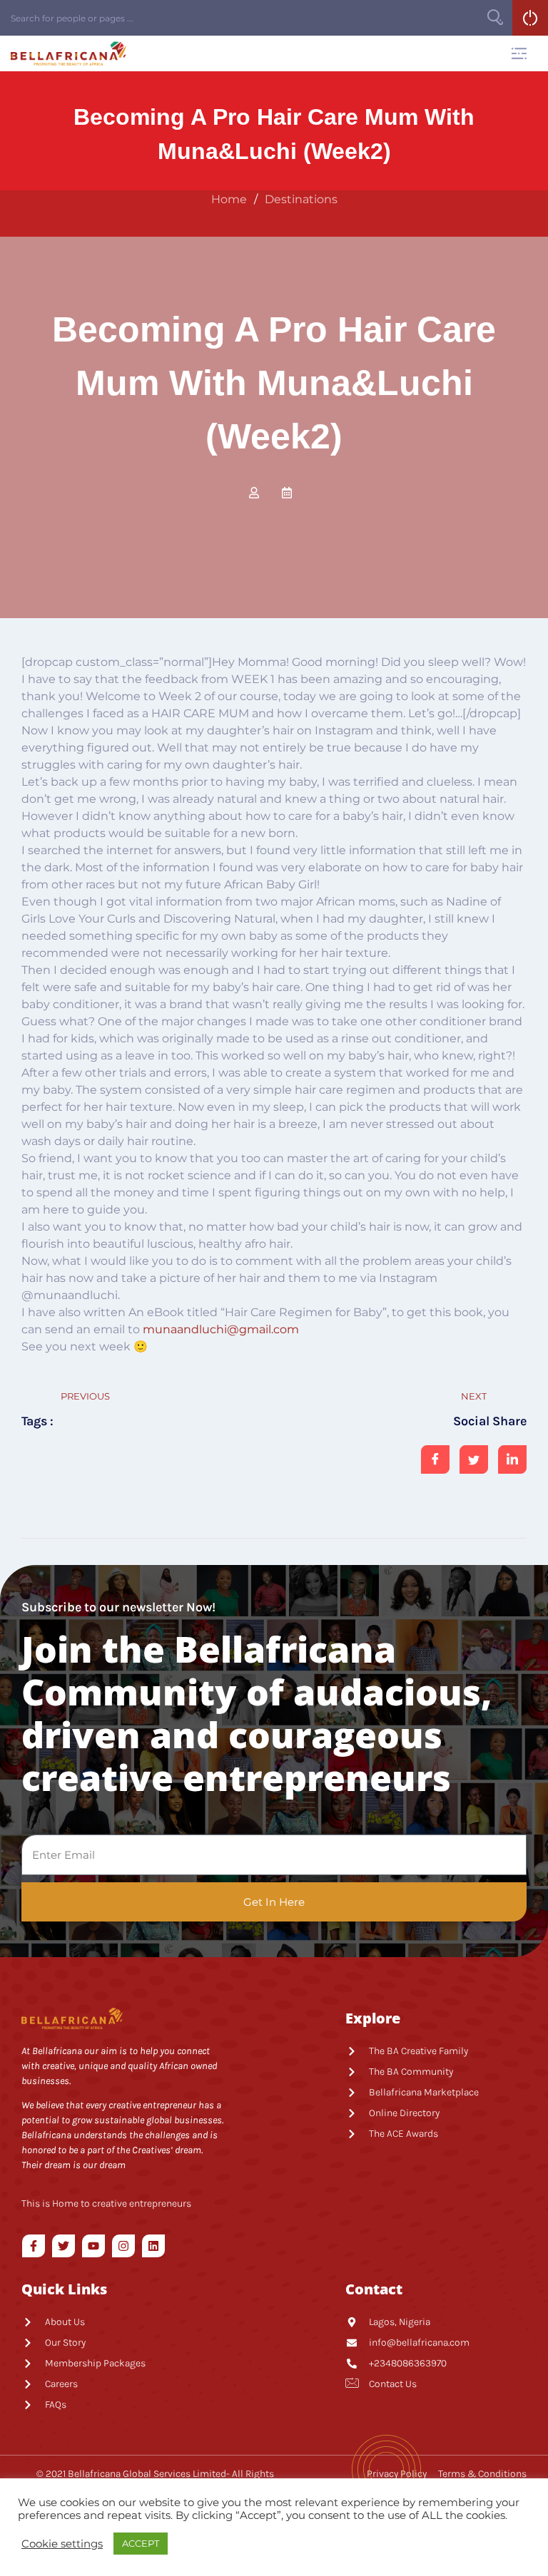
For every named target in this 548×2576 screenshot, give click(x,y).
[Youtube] (93, 2246)
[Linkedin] (153, 2246)
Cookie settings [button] (62, 2544)
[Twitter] (64, 2246)
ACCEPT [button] (141, 2543)
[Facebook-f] (34, 2246)
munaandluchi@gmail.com (221, 1329)
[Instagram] (123, 2246)
